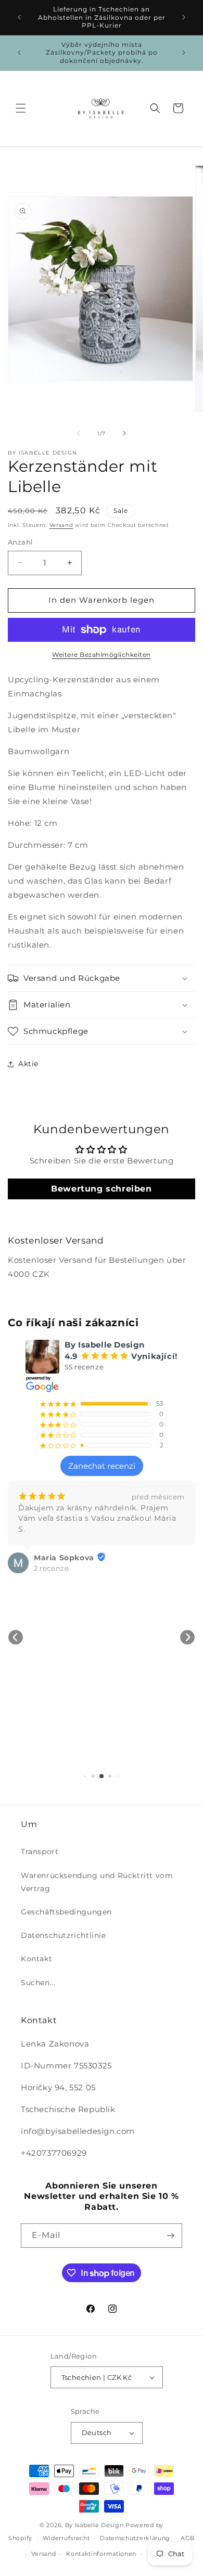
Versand (61, 525)
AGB (188, 2538)
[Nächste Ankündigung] (184, 17)
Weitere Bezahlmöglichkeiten (102, 655)
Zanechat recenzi (102, 1466)
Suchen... (38, 1983)
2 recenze (51, 1568)
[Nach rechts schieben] (124, 433)
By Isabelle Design (94, 2525)
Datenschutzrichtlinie (64, 1935)
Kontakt (36, 1959)
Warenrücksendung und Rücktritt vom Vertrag (97, 1882)
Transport (40, 1852)
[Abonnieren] (170, 2236)
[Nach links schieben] (79, 433)
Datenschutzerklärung (135, 2538)
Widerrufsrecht (66, 2538)
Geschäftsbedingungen (66, 1912)
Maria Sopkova (64, 1558)
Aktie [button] (28, 1064)
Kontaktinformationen (101, 2554)
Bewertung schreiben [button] (101, 1189)
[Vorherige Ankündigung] (19, 17)
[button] (21, 108)
